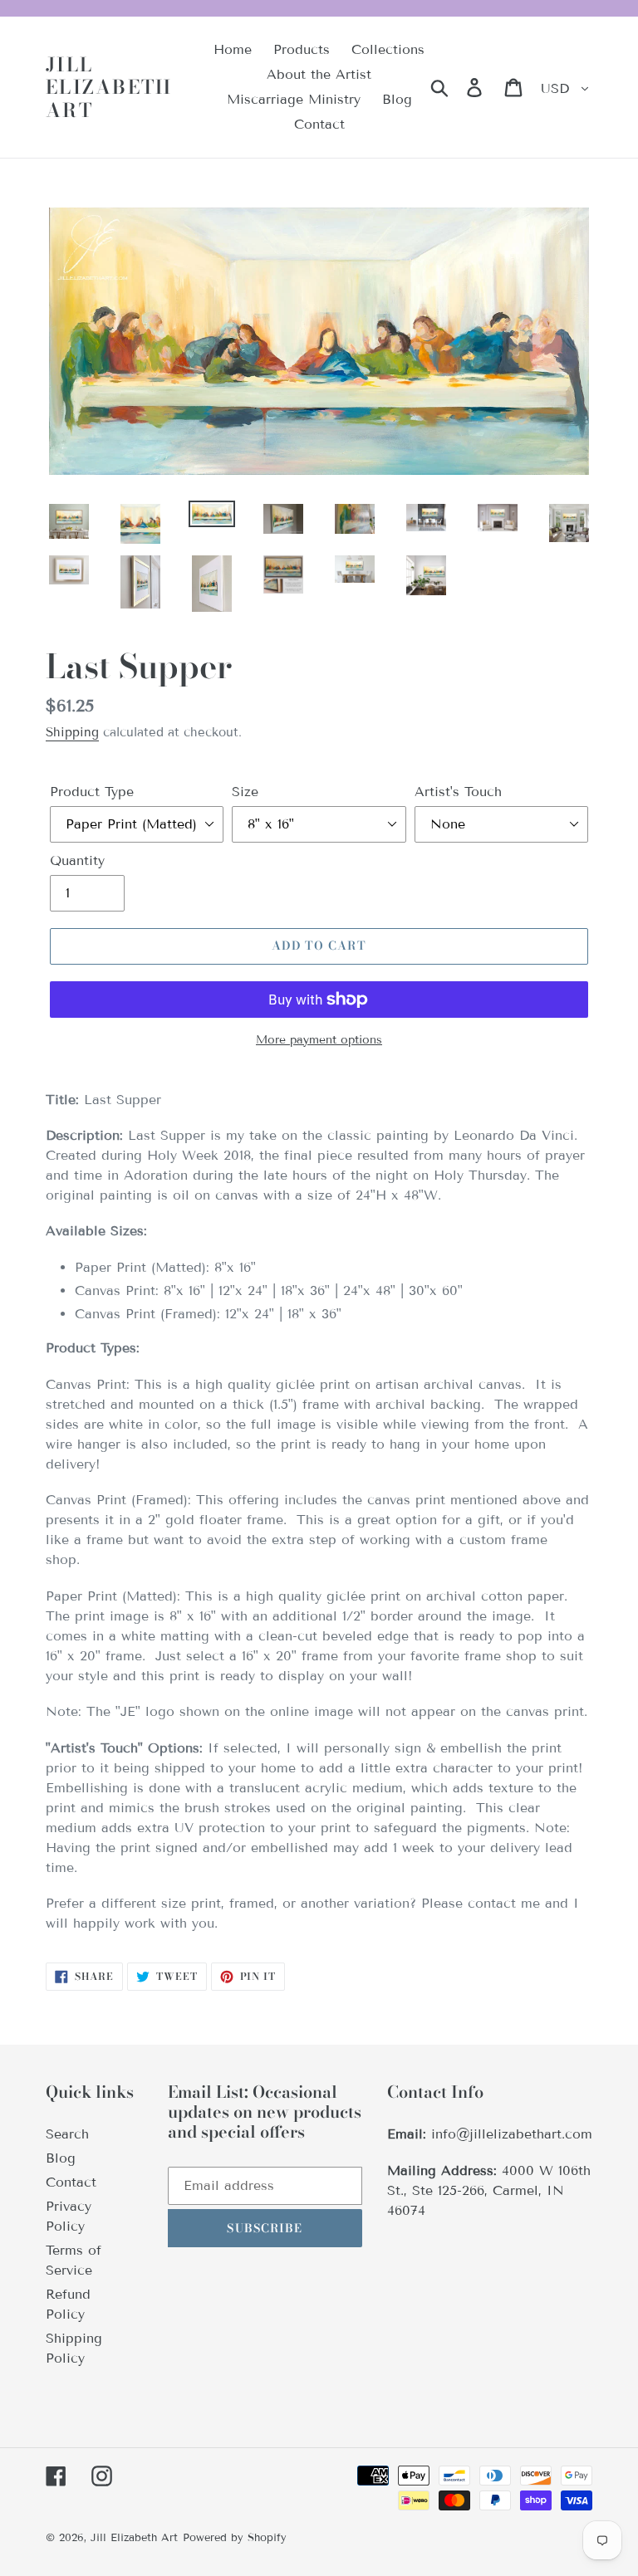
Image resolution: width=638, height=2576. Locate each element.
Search (67, 2134)
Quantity (77, 860)
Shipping (72, 732)
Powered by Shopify (235, 2538)
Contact (71, 2182)
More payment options (319, 1040)
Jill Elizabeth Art (109, 88)
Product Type (92, 792)
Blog (61, 2158)
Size (245, 792)
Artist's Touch (458, 792)
